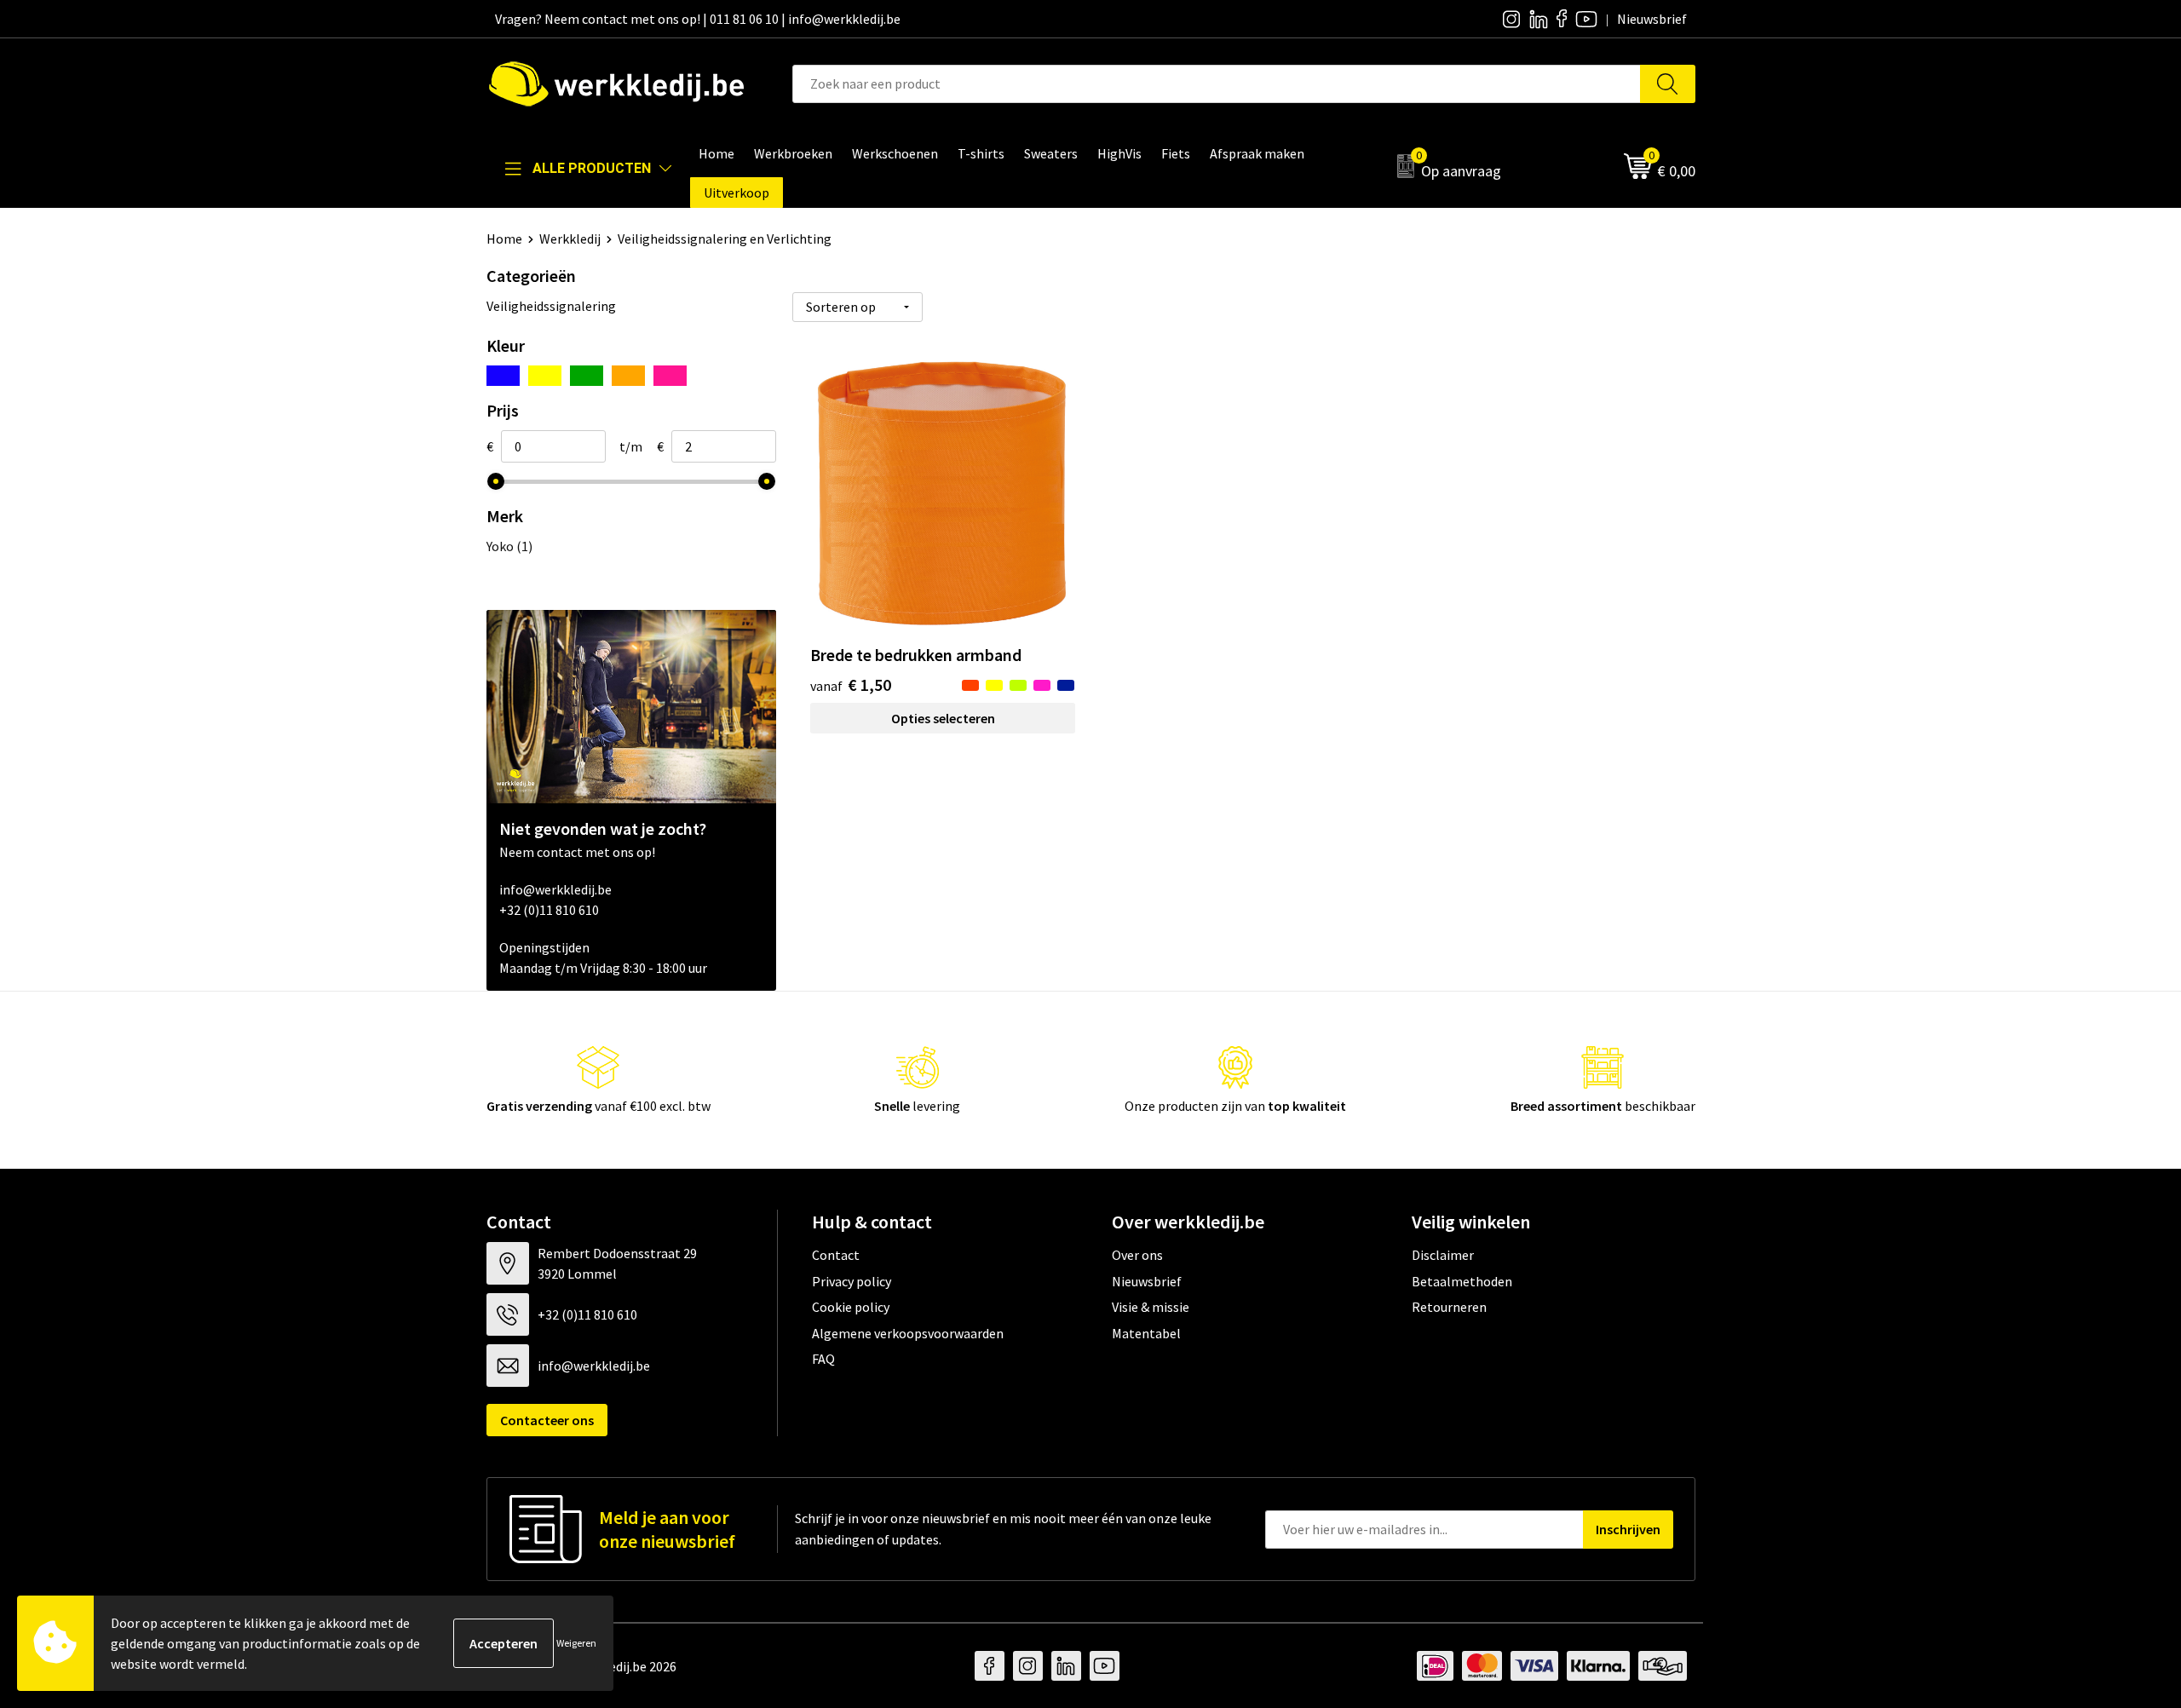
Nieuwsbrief (1147, 1281)
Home (504, 239)
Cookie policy (851, 1307)
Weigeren (576, 1643)
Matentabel (1146, 1333)
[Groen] (587, 376)
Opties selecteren (943, 718)
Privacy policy (852, 1281)
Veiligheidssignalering (551, 306)
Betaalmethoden (1462, 1281)
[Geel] (545, 376)
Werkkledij (570, 239)
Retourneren (1449, 1307)
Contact (836, 1255)
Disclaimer (1443, 1255)
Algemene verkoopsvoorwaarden (908, 1333)
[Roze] (670, 376)
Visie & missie (1151, 1307)
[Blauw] (503, 376)
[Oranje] (628, 376)
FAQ (823, 1359)
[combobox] (1217, 84)
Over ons (1137, 1255)
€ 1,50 (851, 684)
